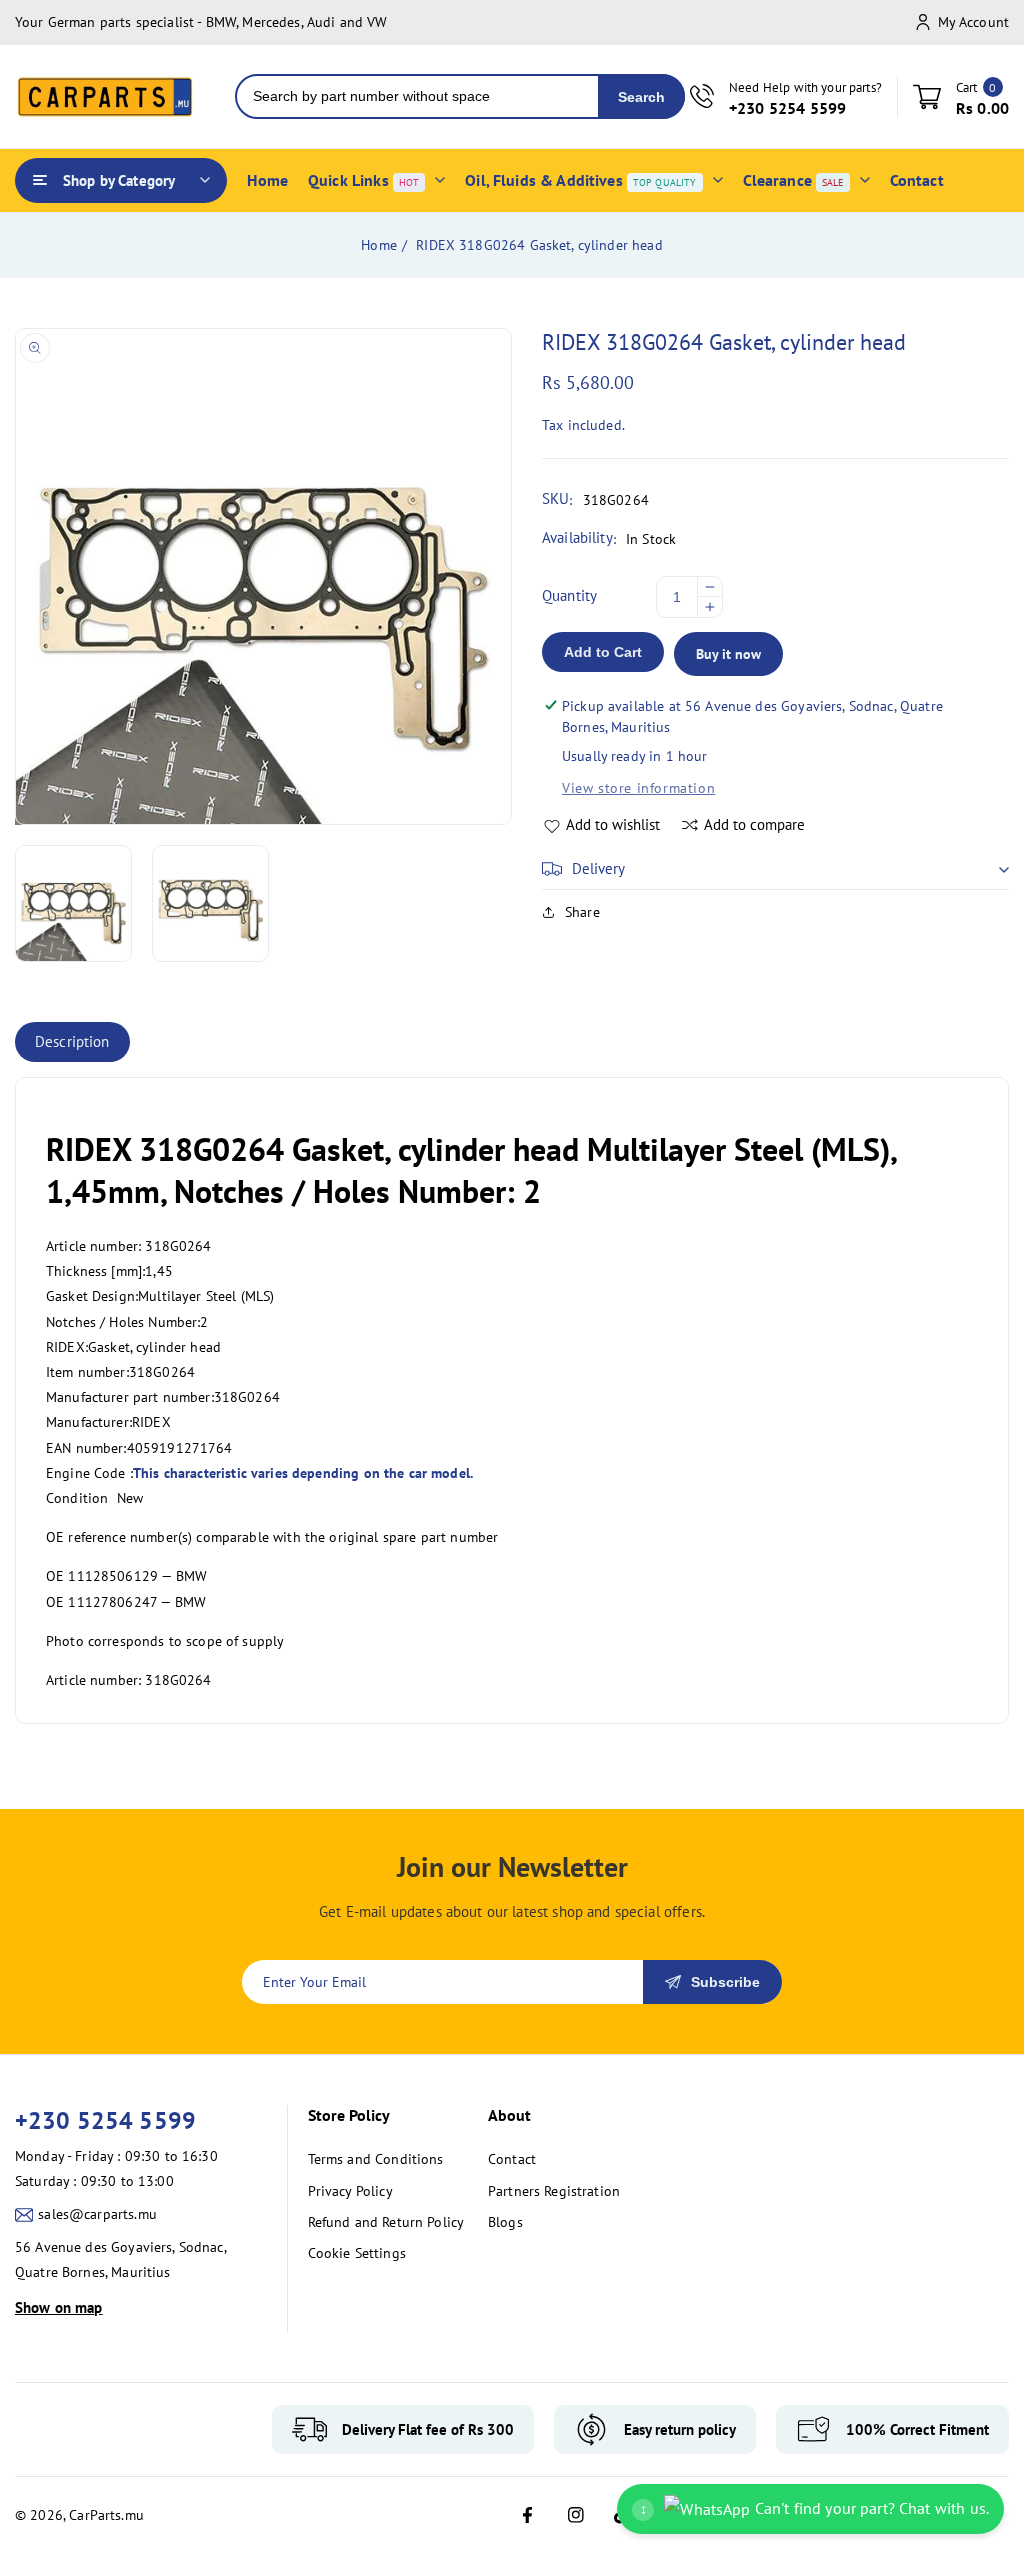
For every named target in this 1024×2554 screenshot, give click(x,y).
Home (379, 245)
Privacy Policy (350, 2191)
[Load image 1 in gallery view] (73, 903)
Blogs (505, 2222)
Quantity (569, 595)
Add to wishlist (613, 824)
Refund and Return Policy (386, 2222)
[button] (775, 869)
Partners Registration (554, 2191)
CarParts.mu (106, 2515)
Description (72, 1041)
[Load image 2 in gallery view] (210, 903)
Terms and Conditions (376, 2159)
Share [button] (582, 912)
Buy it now (728, 654)
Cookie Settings (357, 2253)
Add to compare (754, 824)
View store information (638, 788)
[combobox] (417, 96)
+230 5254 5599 (105, 2120)
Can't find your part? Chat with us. (814, 2508)
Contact (512, 2159)
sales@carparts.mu (97, 2214)
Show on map (59, 2307)
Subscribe (725, 1982)
